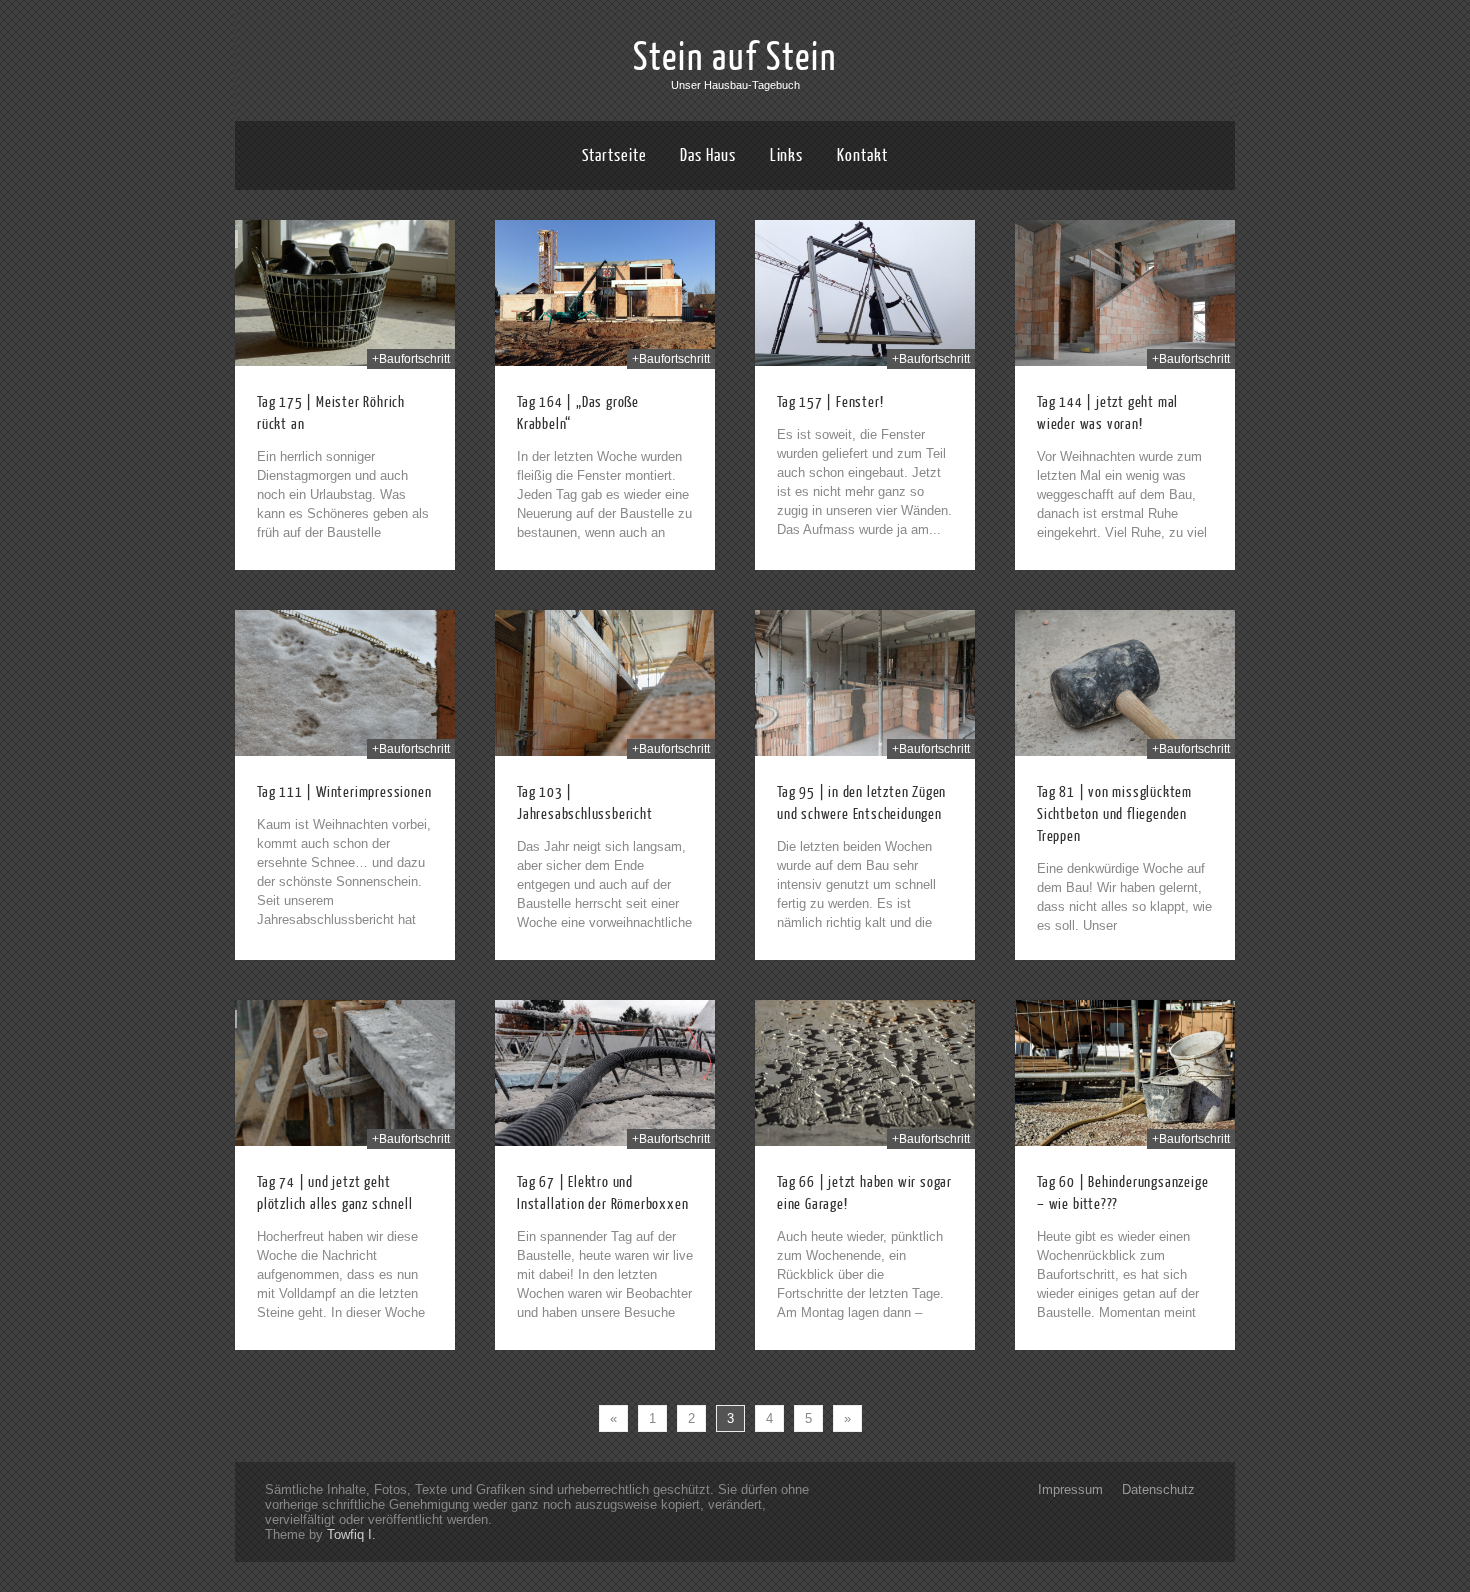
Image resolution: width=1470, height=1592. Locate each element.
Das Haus (707, 155)
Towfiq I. (351, 1534)
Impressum (1070, 1489)
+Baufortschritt (411, 359)
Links (787, 155)
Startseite (614, 155)
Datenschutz (1158, 1489)
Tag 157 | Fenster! (830, 402)
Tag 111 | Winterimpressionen (344, 792)
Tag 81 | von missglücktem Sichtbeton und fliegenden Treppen (1114, 814)
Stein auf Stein (735, 58)
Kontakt (862, 155)
